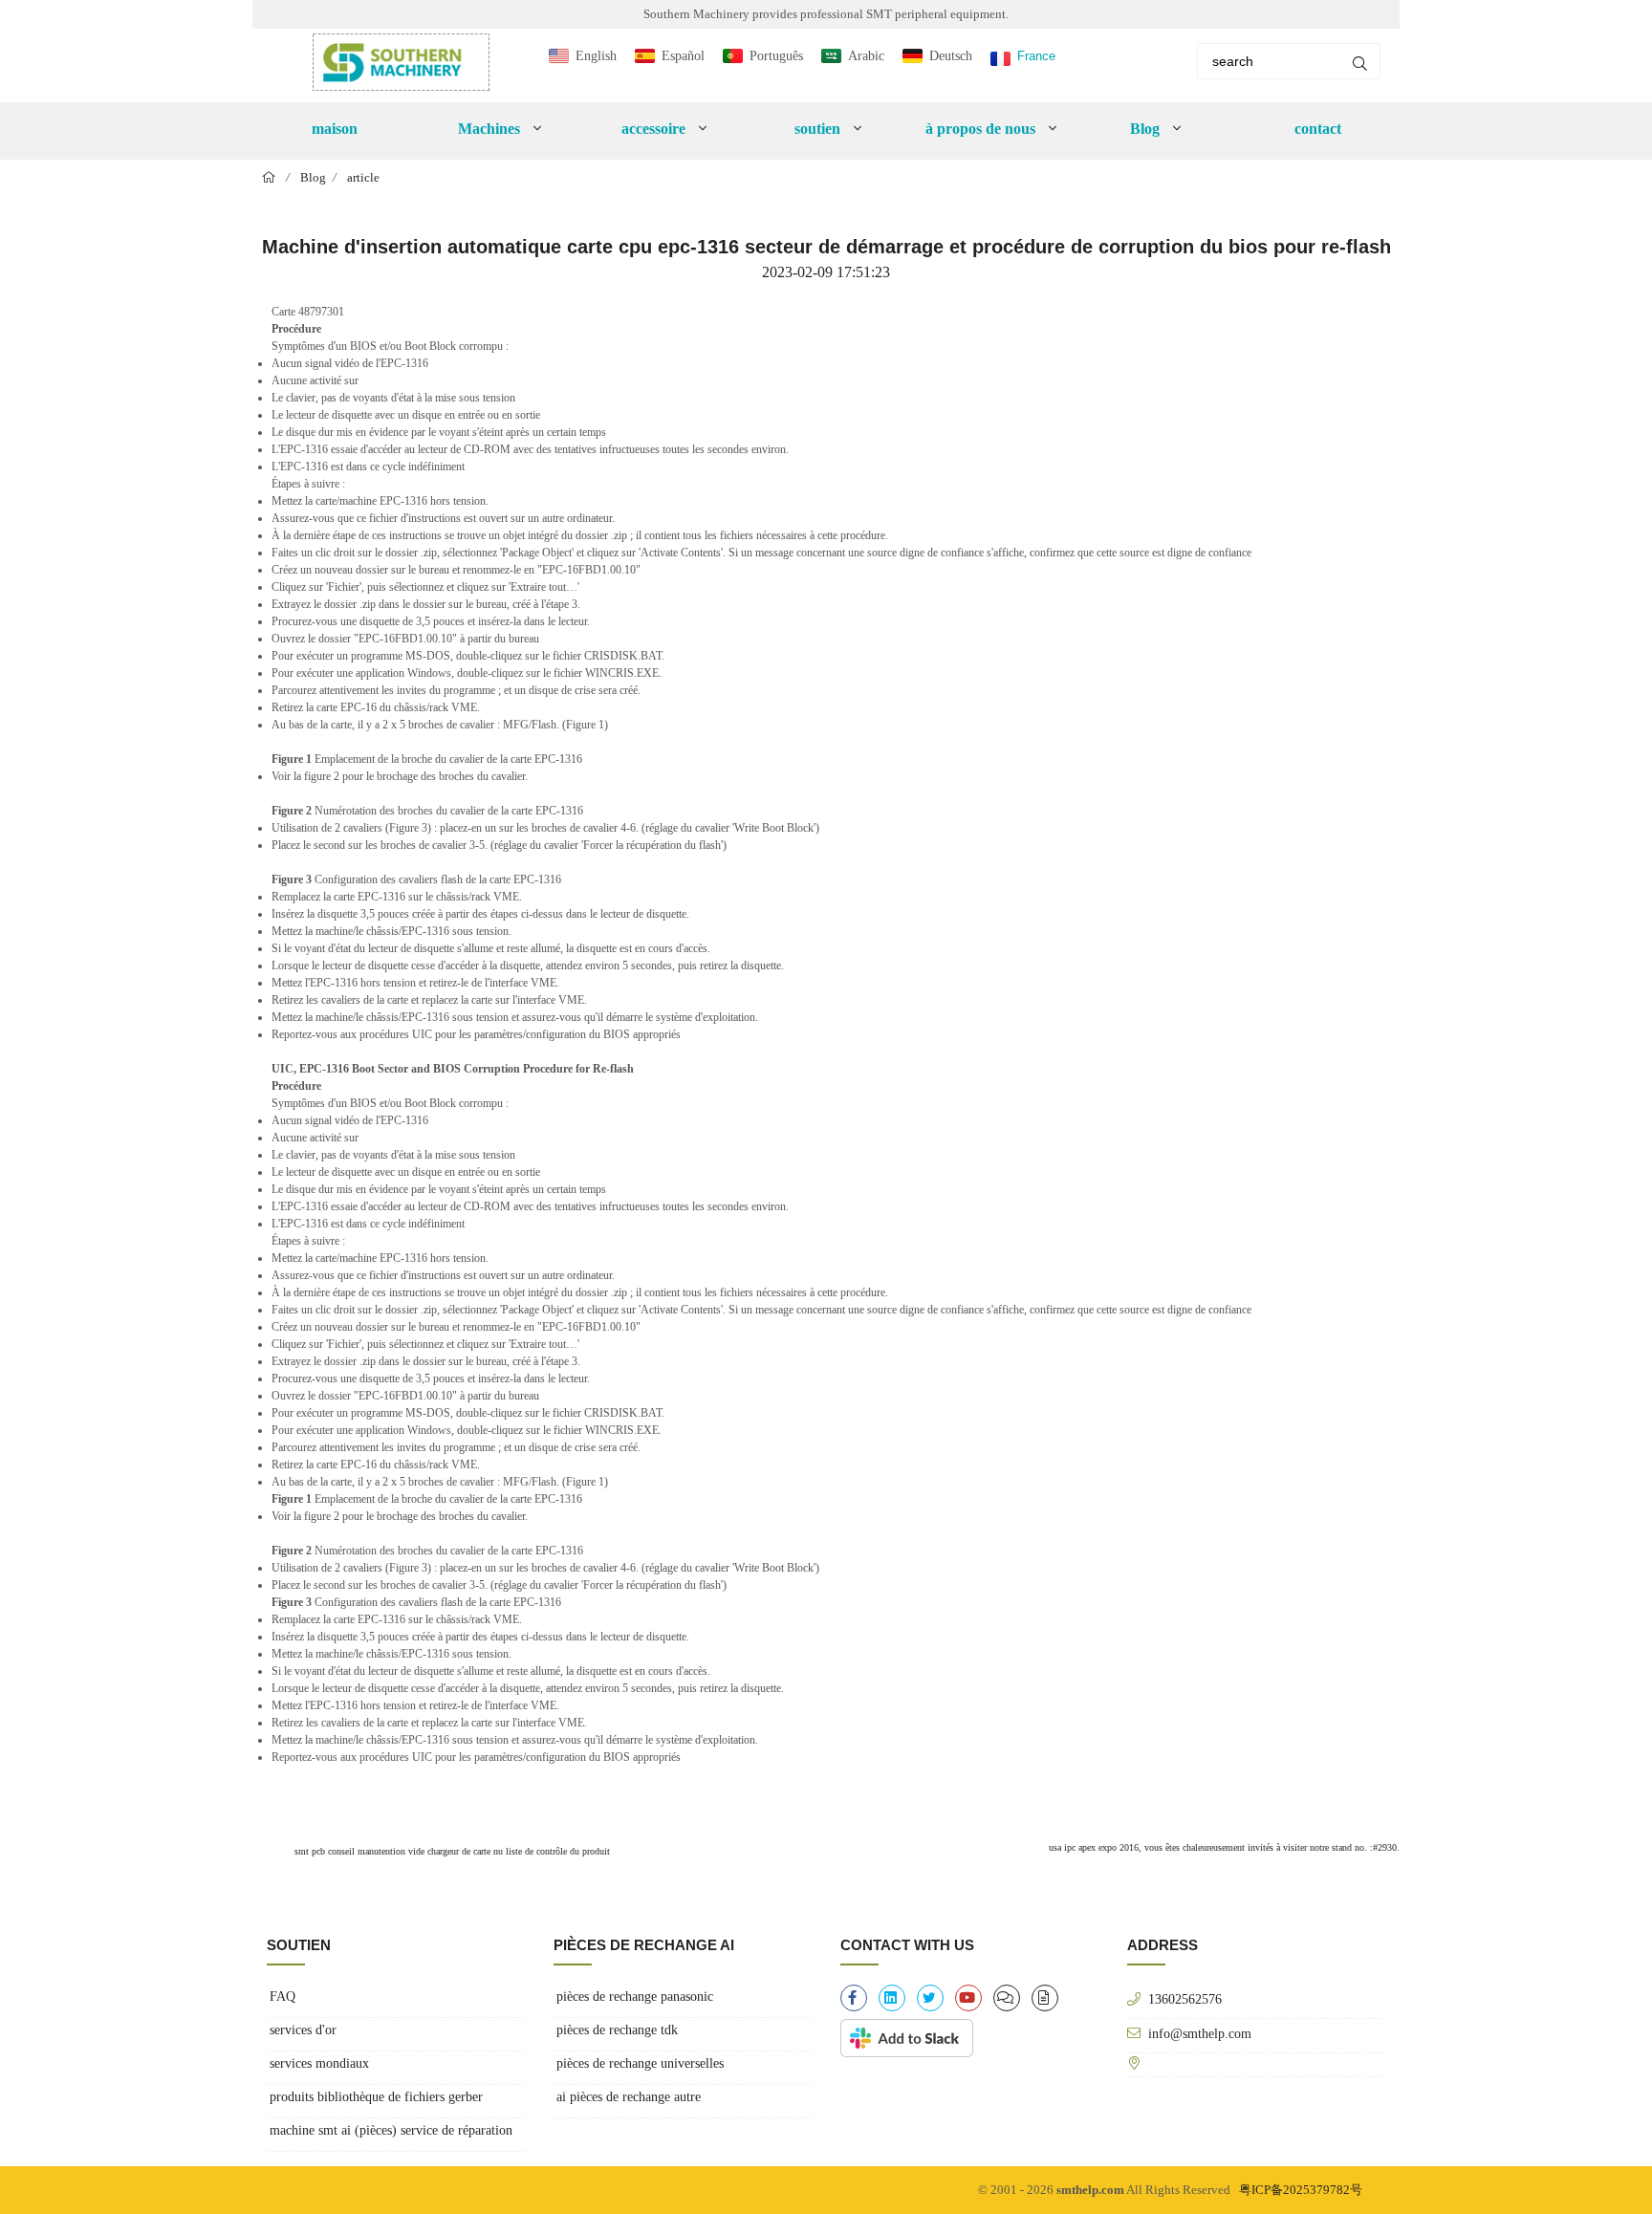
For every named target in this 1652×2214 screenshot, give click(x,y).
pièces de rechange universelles (640, 2063)
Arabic (866, 56)
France (1036, 56)
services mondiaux (319, 2063)
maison (335, 129)
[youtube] (968, 1998)
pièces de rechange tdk (617, 2030)
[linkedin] (892, 1998)
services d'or (303, 2030)
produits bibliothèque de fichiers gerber (376, 2097)
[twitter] (930, 1998)
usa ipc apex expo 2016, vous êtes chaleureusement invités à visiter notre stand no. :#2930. (1224, 1847)
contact (1318, 129)
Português (776, 56)
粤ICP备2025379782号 (1301, 2190)
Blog (313, 177)
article (363, 177)
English (596, 56)
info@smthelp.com (1200, 2033)
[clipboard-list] (1007, 1998)
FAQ (283, 1997)
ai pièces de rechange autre (629, 2097)
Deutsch (951, 56)
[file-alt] (1045, 1998)
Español (683, 56)
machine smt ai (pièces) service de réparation (391, 2130)
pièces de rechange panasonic (635, 1997)
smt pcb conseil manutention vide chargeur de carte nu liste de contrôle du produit (451, 1851)
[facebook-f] (854, 1998)
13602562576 (1185, 1999)
